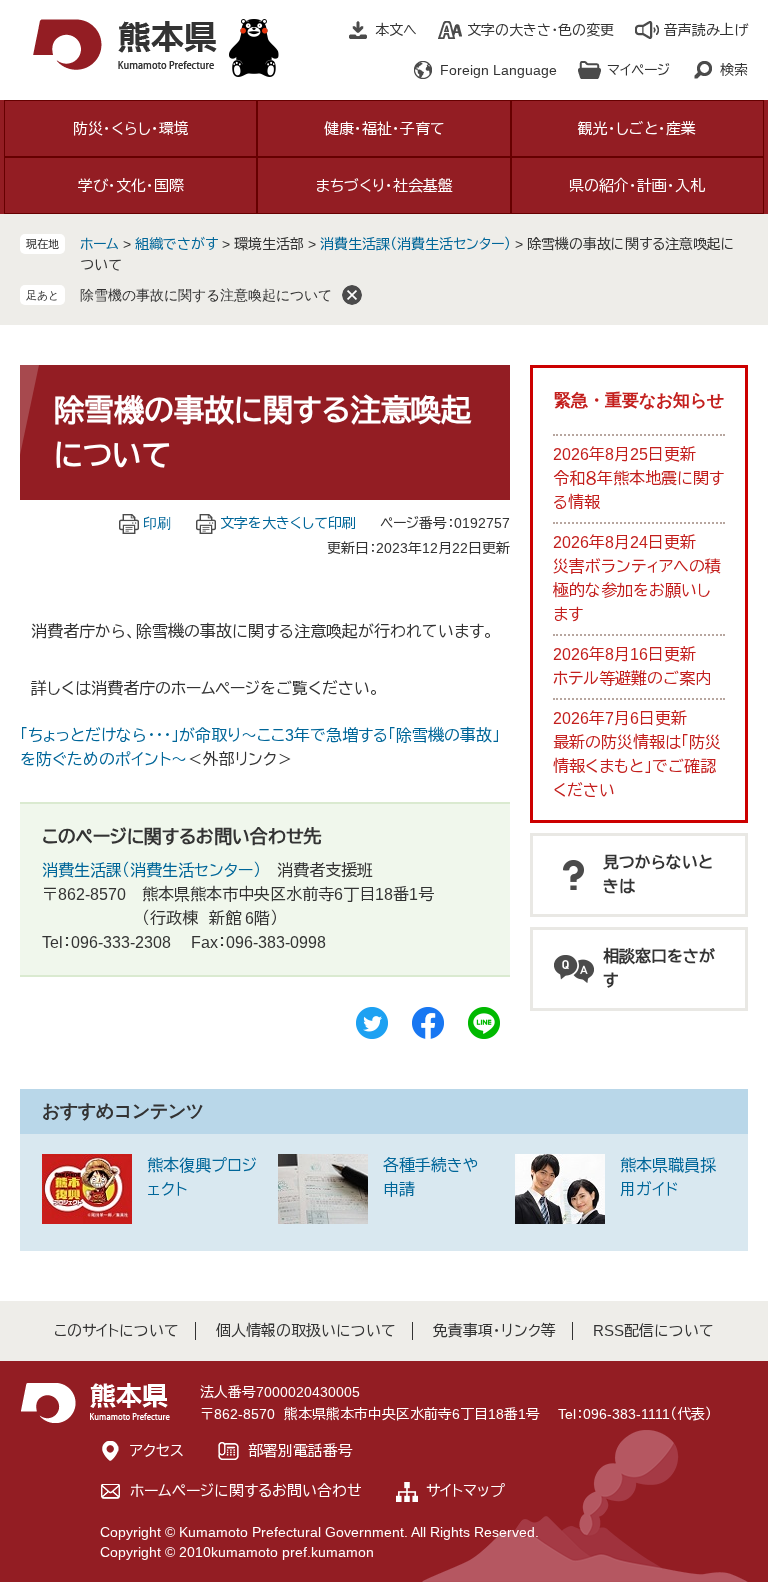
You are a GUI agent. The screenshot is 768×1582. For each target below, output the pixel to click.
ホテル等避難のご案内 (632, 678)
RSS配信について (653, 1330)
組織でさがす (176, 244)
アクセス (157, 1450)
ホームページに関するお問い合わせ (246, 1490)
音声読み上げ (706, 30)
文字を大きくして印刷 (288, 523)
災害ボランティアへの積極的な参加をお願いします (637, 590)
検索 (734, 70)
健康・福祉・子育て (384, 128)
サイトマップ (465, 1490)
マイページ (638, 70)
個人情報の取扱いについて (306, 1330)
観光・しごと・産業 (637, 128)
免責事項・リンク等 (494, 1330)
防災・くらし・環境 (131, 128)
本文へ (396, 30)
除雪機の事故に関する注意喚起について (206, 295)
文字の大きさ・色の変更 (540, 30)
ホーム (99, 244)
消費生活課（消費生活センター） (415, 244)
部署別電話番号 (300, 1450)
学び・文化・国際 (131, 185)
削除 (352, 295)
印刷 (157, 523)
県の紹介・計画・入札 (637, 185)
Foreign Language (498, 70)
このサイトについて (116, 1330)
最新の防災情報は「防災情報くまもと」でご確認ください (637, 766)
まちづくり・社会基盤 (384, 185)
